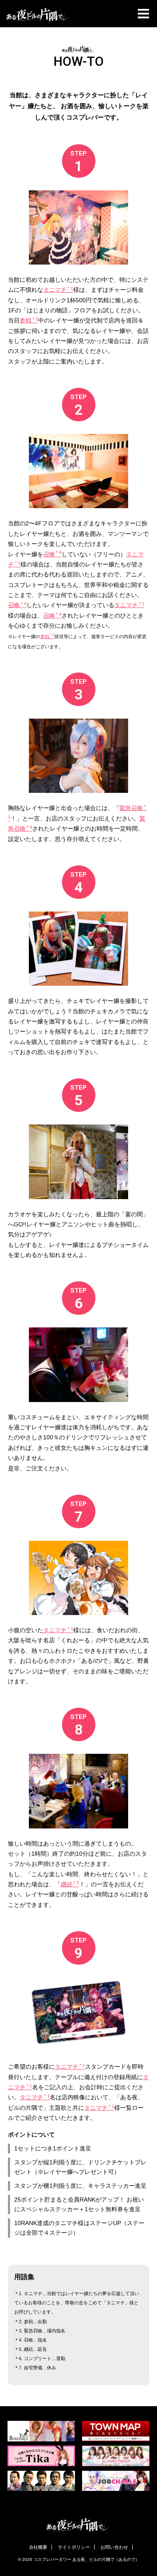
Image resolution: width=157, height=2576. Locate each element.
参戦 (29, 321)
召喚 (52, 554)
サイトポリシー (74, 2547)
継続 (70, 1884)
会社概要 (38, 2547)
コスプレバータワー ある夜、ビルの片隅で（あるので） (86, 2559)
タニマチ (58, 290)
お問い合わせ (114, 2547)
